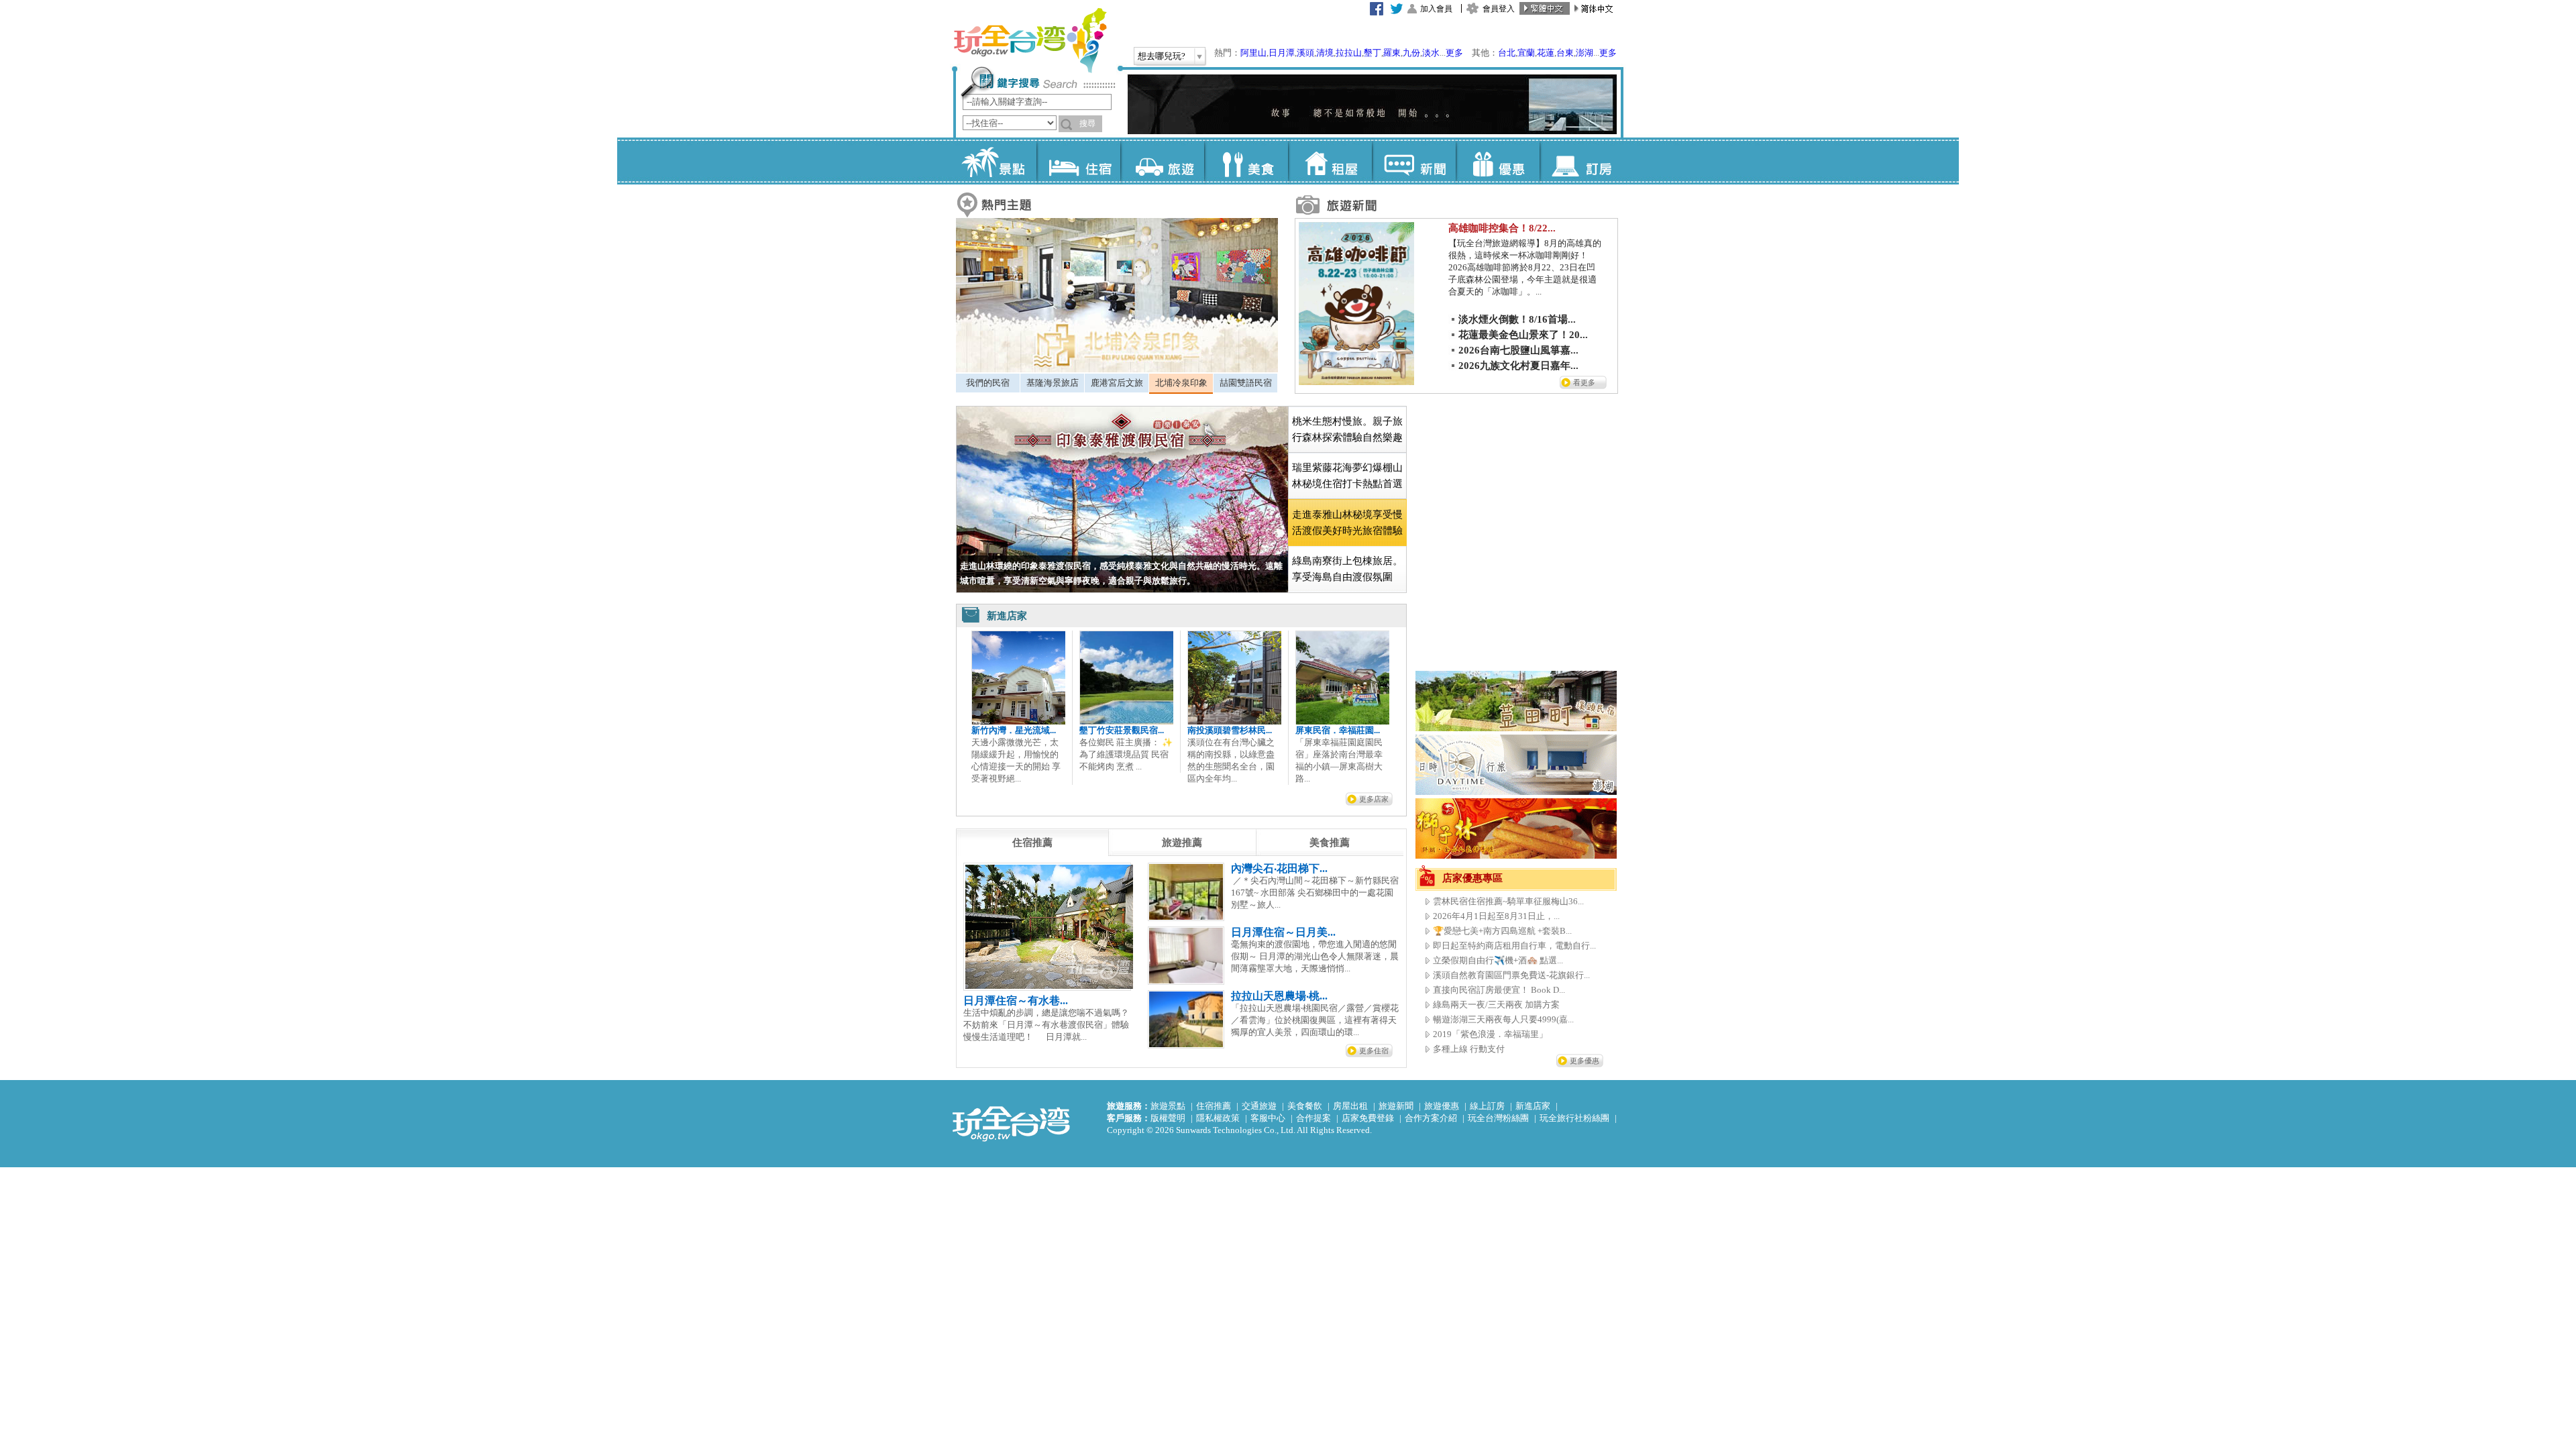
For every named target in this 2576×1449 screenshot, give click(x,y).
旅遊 (1162, 161)
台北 (1507, 53)
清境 (1325, 53)
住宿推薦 (1214, 1106)
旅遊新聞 (1396, 1106)
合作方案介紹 (1431, 1118)
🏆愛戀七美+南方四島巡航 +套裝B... (1502, 931)
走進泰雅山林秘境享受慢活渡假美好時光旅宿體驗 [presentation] (1347, 523)
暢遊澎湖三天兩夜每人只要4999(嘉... (1503, 1019)
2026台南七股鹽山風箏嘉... (1518, 350)
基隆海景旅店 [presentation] (1053, 383)
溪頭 (1305, 53)
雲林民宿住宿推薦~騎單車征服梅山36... (1508, 901)
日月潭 (1282, 53)
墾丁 (1373, 53)
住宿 (1078, 161)
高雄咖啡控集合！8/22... (1502, 228)
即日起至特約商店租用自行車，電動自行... (1514, 946)
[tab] (988, 383)
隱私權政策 (1218, 1118)
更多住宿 (1374, 1051)
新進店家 (1533, 1106)
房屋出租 (1350, 1106)
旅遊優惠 (1442, 1106)
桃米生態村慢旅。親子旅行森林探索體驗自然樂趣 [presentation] (1347, 429)
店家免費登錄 (1368, 1118)
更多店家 (1374, 799)
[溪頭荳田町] (1516, 728)
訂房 (1581, 161)
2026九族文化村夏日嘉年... (1518, 366)
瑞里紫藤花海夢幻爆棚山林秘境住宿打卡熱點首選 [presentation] (1347, 476)
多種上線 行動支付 (1469, 1049)
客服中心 (1268, 1118)
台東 (1565, 53)
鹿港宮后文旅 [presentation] (1117, 383)
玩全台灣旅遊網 (1030, 40)
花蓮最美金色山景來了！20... (1523, 335)
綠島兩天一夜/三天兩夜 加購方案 (1496, 1005)
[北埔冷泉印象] (1117, 369)
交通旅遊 (1259, 1106)
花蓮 (1546, 53)
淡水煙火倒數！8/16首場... (1517, 319)
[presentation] (1032, 843)
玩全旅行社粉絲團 (1574, 1118)
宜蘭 (1526, 53)
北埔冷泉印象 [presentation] (1181, 383)
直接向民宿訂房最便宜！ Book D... (1499, 990)
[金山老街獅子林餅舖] (1516, 856)
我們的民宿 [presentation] (988, 383)
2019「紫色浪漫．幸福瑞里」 (1490, 1034)
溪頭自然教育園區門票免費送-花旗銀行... (1511, 975)
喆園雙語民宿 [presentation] (1246, 383)
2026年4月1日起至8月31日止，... (1496, 916)
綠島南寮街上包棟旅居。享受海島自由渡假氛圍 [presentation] (1347, 569)
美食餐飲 (1305, 1106)
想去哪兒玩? (1162, 56)
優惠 (1498, 161)
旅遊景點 (1168, 1106)
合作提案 (1313, 1118)
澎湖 (1585, 53)
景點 (995, 161)
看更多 (1584, 382)
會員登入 (1499, 9)
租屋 (1330, 161)
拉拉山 (1349, 53)
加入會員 (1436, 9)
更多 (1454, 53)
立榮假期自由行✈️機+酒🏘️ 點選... (1498, 960)
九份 (1411, 53)
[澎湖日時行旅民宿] (1516, 792)
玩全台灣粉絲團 (1498, 1118)
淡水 (1431, 53)
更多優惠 (1585, 1061)
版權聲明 (1168, 1118)
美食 (1246, 161)
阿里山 (1253, 53)
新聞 (1414, 161)
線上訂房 (1487, 1106)
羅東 (1392, 53)
